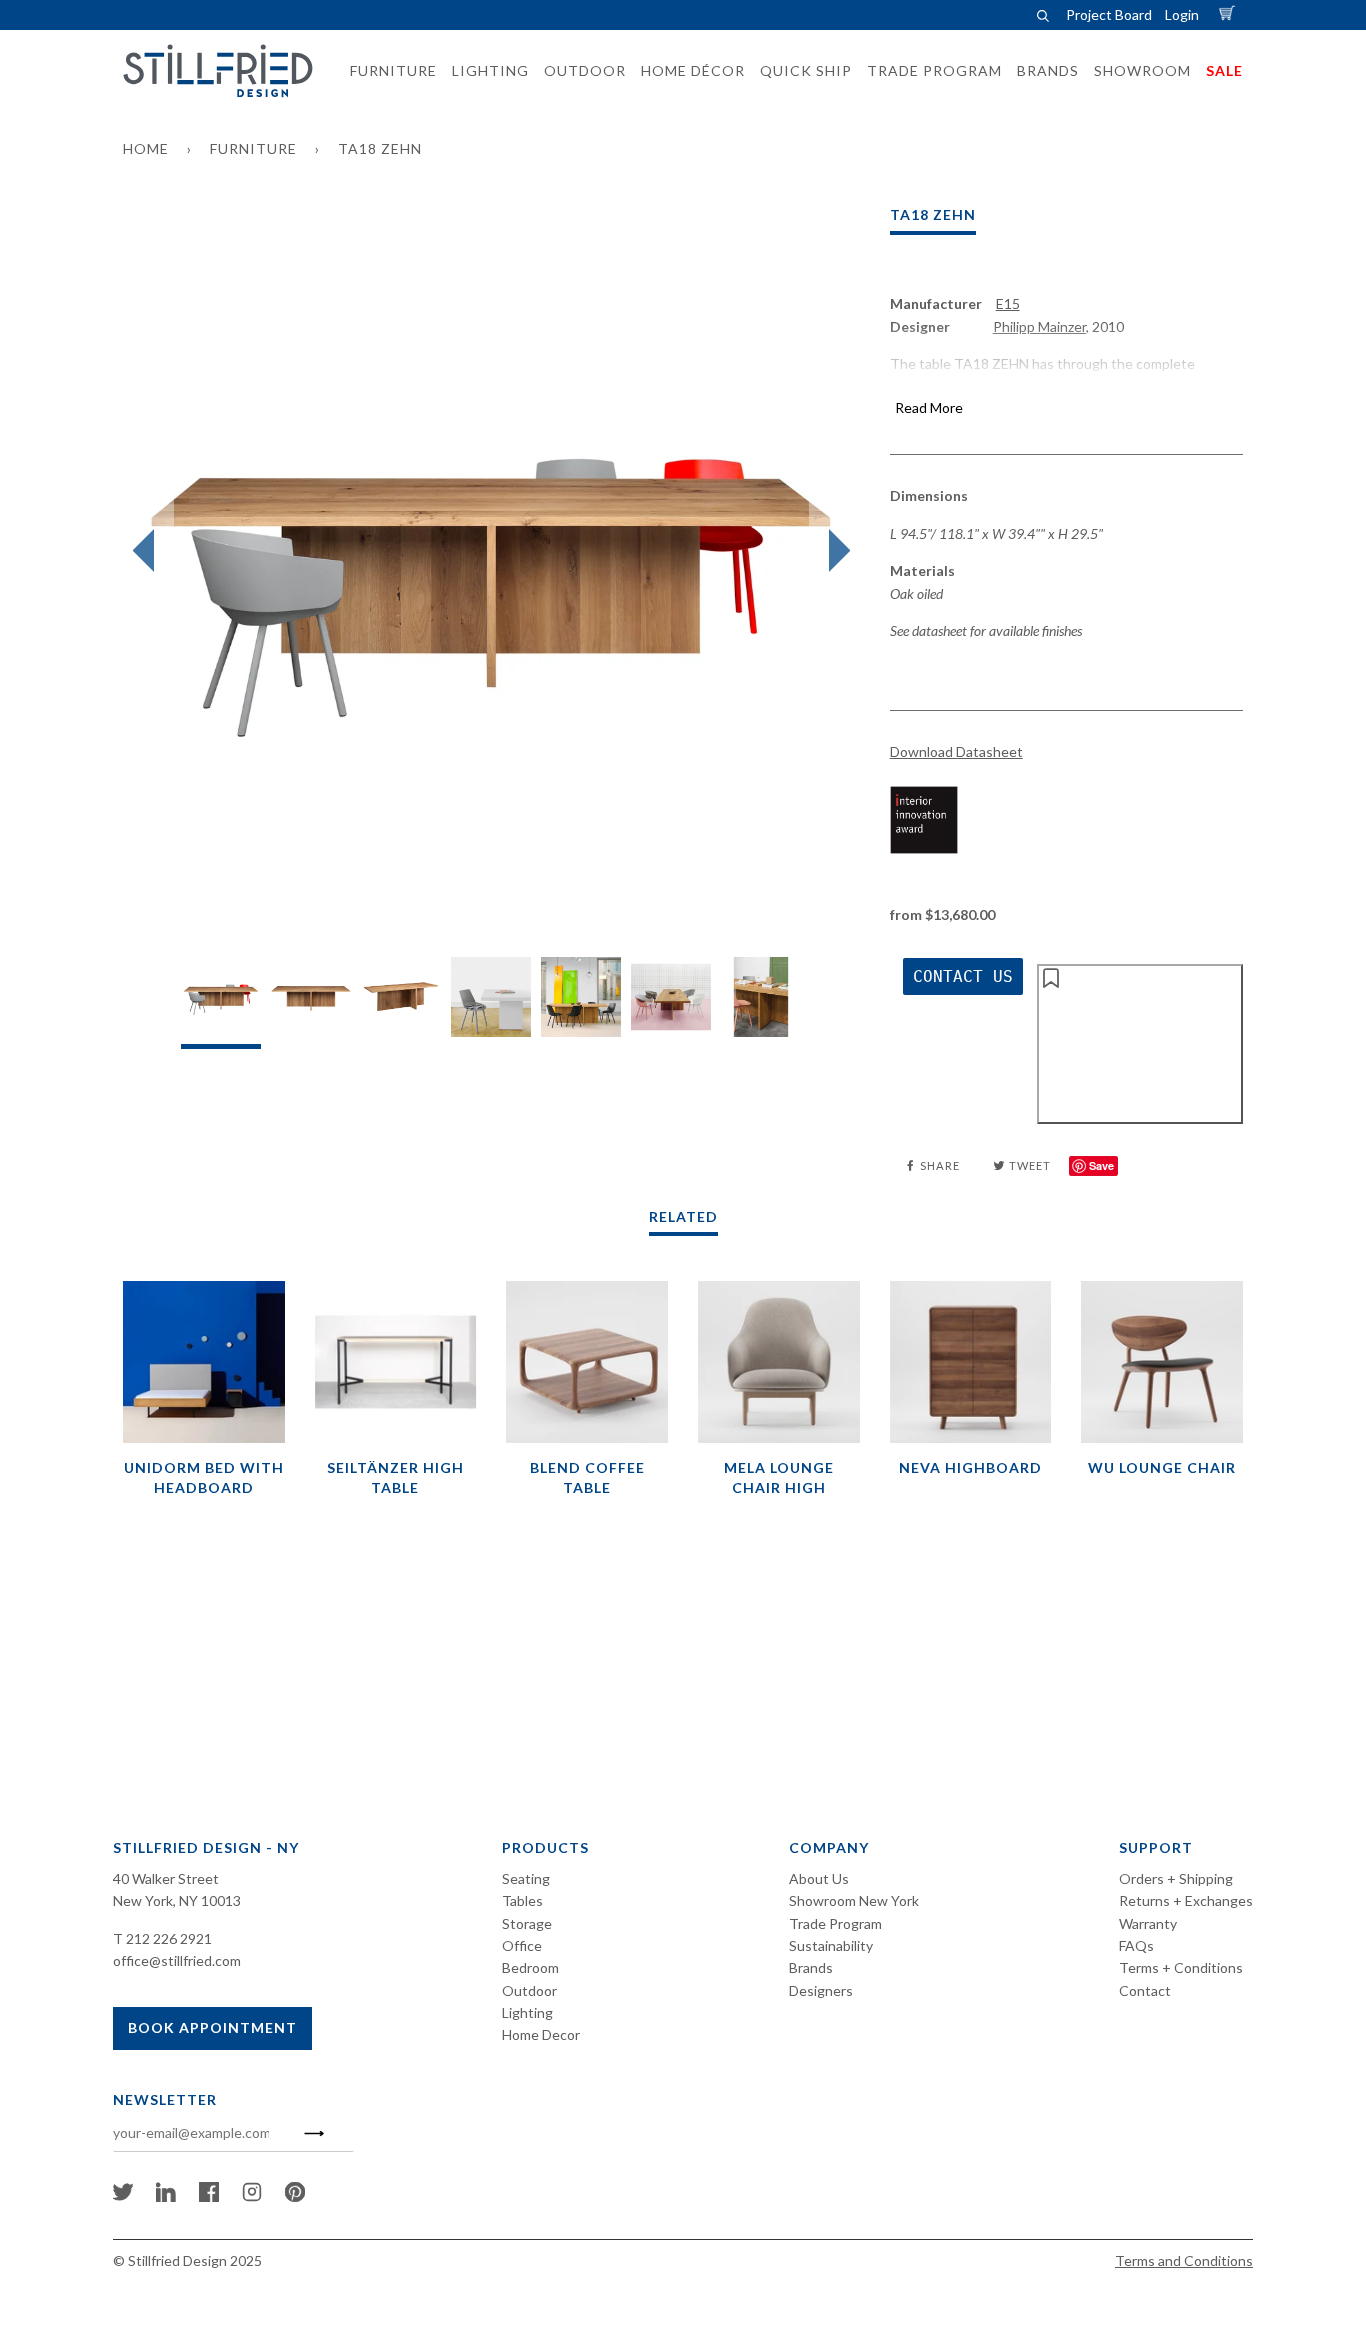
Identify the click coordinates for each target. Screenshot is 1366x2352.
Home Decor (541, 2034)
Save (1101, 1165)
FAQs (1136, 1945)
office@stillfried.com (177, 1960)
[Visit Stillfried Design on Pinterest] (295, 2196)
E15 (1008, 303)
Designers (821, 1990)
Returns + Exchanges (1186, 1900)
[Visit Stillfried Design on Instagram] (252, 2196)
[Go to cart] (1230, 14)
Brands (811, 1967)
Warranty (1148, 1923)
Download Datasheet (956, 751)
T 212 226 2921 (162, 1938)
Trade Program (835, 1923)
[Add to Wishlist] (1140, 1044)
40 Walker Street (166, 1878)
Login (1182, 14)
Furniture (253, 148)
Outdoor (529, 1990)
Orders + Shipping (1176, 1878)
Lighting (527, 2012)
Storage (527, 1923)
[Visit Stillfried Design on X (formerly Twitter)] (123, 2196)
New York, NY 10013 (177, 1900)
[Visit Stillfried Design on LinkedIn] (166, 2196)
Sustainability (831, 1945)
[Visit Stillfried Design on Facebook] (209, 2196)
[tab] (221, 1002)
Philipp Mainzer (1039, 326)
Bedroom (530, 1967)
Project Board (1109, 14)
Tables (522, 1900)
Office (522, 1945)
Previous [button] (148, 551)
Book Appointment (212, 2027)
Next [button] (834, 551)
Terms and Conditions (1184, 2260)
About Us (819, 1878)
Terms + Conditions (1181, 1967)
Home (146, 148)
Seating (526, 1878)
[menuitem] (387, 71)
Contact (1145, 1990)
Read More (929, 407)
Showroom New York (854, 1900)
